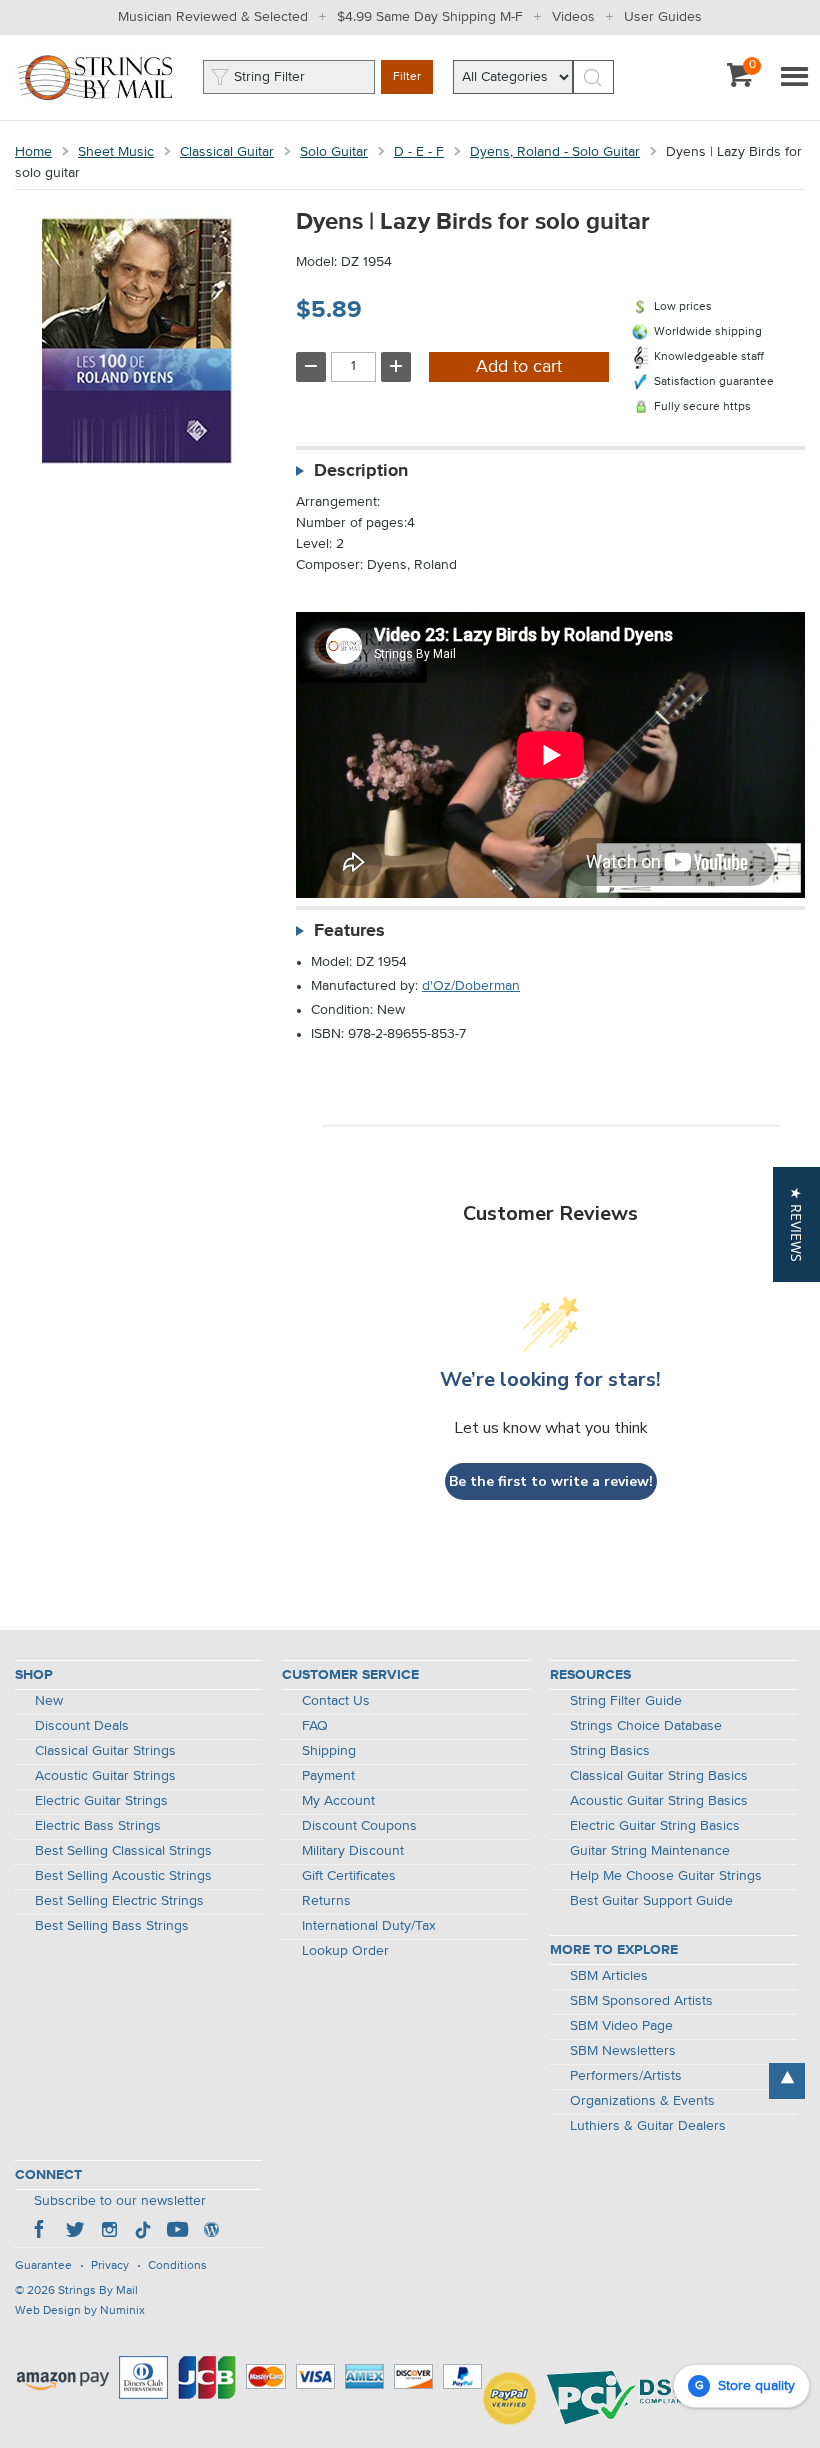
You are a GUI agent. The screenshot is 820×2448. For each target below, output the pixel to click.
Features (349, 931)
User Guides (663, 17)
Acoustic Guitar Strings (105, 1776)
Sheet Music (116, 152)
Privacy (110, 2266)
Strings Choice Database (646, 1726)
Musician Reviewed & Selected (213, 17)
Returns (326, 1901)
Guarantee (43, 2266)
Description (361, 471)
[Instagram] (109, 2232)
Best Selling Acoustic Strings (123, 1876)
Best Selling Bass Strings (112, 1926)
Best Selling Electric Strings (119, 1901)
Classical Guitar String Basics (659, 1776)
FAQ (315, 1726)
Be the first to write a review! (551, 1481)
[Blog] (211, 2232)
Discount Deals (82, 1726)
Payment (328, 1776)
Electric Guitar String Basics (655, 1826)
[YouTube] (177, 2232)
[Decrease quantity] (311, 367)
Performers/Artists (626, 2076)
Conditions (177, 2266)
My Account (338, 1801)
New (49, 1701)
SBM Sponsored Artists (641, 2001)
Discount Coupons (359, 1826)
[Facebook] (41, 2232)
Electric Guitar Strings (101, 1801)
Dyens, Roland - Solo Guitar (555, 152)
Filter (407, 77)
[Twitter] (75, 2232)
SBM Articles (609, 1976)
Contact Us (336, 1701)
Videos (573, 17)
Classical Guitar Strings (105, 1751)
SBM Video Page (621, 2026)
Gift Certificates (349, 1876)
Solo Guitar (334, 152)
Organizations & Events (642, 2101)
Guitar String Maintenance (650, 1851)
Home (33, 152)
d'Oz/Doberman (471, 986)
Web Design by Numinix (80, 2311)
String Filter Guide (626, 1701)
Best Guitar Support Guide (651, 1901)
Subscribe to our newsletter (120, 2201)
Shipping (329, 1751)
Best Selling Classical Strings (123, 1851)
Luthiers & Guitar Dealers (648, 2126)
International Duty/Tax (369, 1926)
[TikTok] (143, 2232)
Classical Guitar (227, 152)
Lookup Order (345, 1951)
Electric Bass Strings (98, 1826)
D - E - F (419, 152)
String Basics (610, 1751)
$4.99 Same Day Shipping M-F (430, 17)
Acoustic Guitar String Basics (659, 1801)
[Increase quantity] (396, 367)
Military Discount (353, 1851)
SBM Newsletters (623, 2051)
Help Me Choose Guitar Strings (666, 1876)
